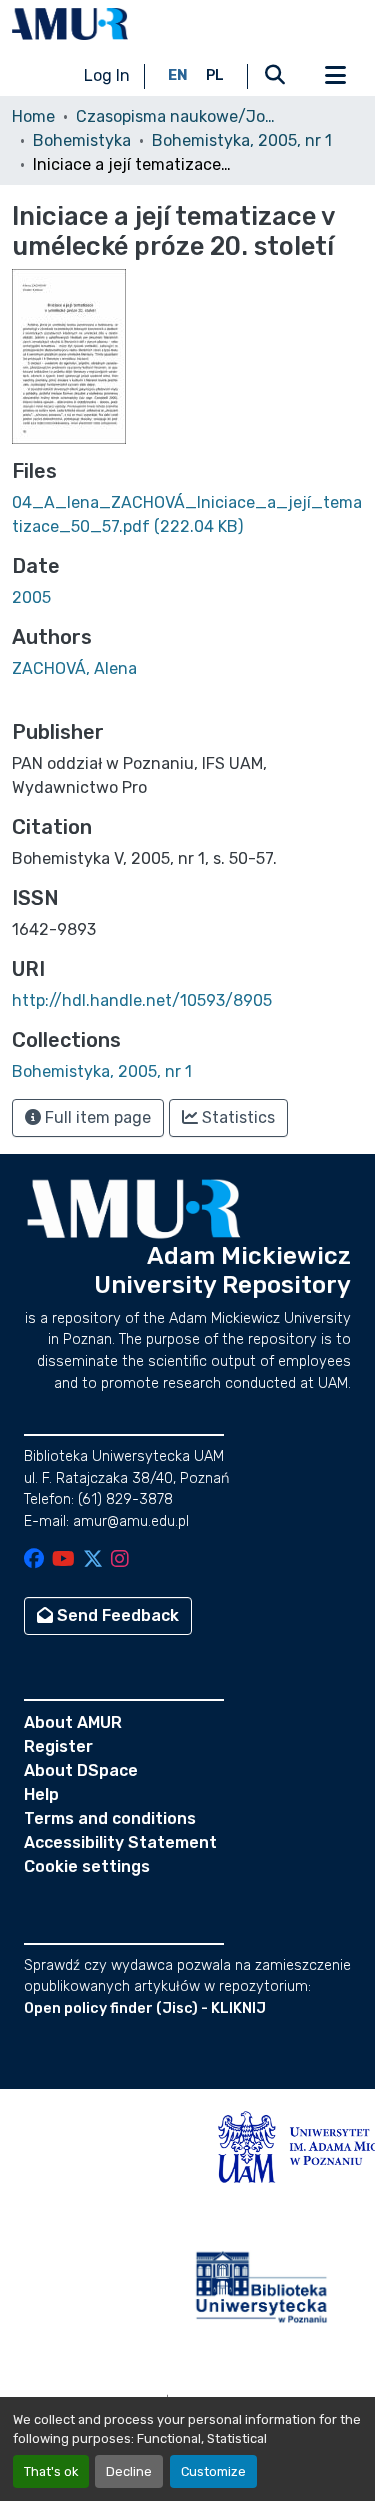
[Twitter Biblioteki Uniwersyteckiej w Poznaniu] (93, 1560)
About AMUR (73, 1722)
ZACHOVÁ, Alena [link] (74, 668)
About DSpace (81, 1770)
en (178, 75)
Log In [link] (107, 75)
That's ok (51, 2471)
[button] (70, 24)
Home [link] (33, 116)
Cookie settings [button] (87, 1866)
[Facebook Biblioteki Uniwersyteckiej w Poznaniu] (34, 1560)
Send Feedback (116, 1615)
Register (58, 1746)
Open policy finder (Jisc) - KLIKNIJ (145, 2008)
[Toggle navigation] (335, 76)
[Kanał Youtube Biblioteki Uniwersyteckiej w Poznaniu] (63, 1560)
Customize (213, 2471)
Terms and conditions (110, 1818)
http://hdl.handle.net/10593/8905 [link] (142, 1000)
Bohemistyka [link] (82, 140)
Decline (129, 2471)
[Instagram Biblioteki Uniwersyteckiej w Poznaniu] (120, 1560)
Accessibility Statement (120, 1842)
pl (215, 75)
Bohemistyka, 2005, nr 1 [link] (242, 140)
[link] (187, 515)
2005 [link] (31, 597)
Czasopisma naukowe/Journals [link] (176, 116)
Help (41, 1794)
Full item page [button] (96, 1117)
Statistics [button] (236, 1117)
